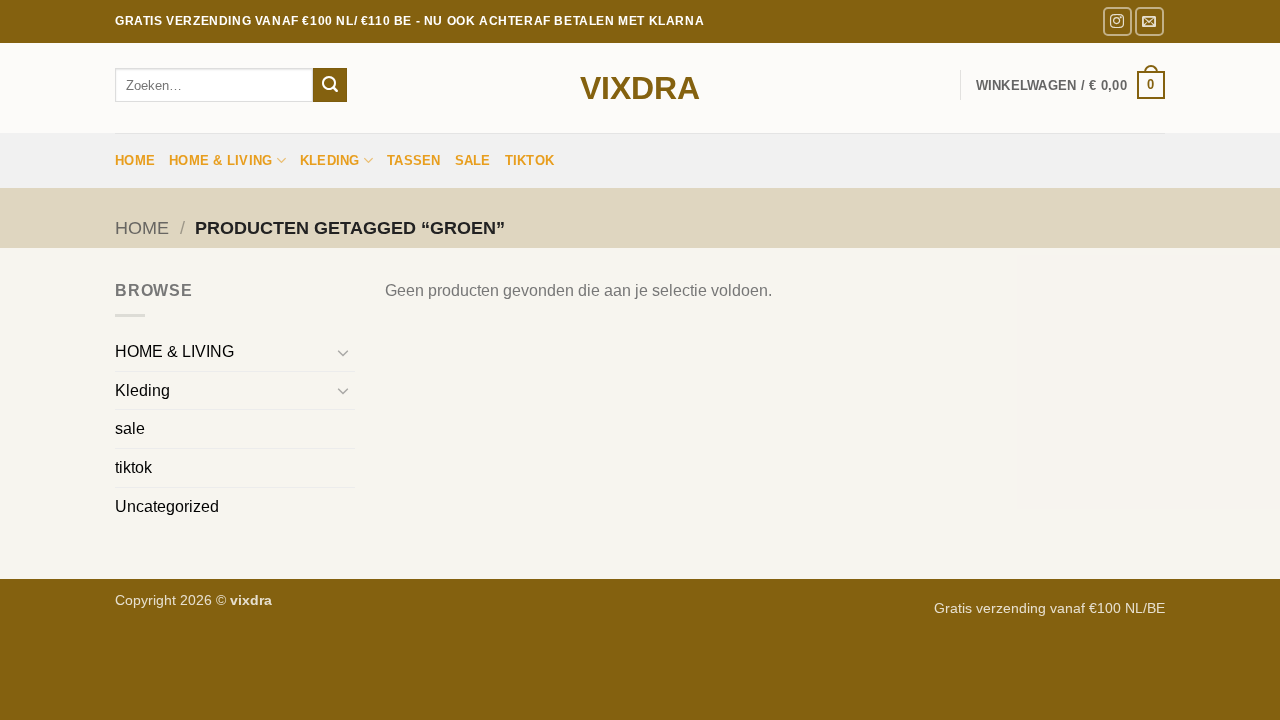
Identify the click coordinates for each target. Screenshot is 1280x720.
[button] (1070, 85)
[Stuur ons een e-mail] (1149, 21)
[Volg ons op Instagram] (1117, 21)
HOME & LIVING (220, 160)
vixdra (640, 88)
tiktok (133, 467)
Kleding (330, 160)
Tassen (414, 160)
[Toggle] (343, 352)
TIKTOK (530, 160)
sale (473, 160)
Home (135, 160)
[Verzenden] (330, 85)
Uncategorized (167, 506)
